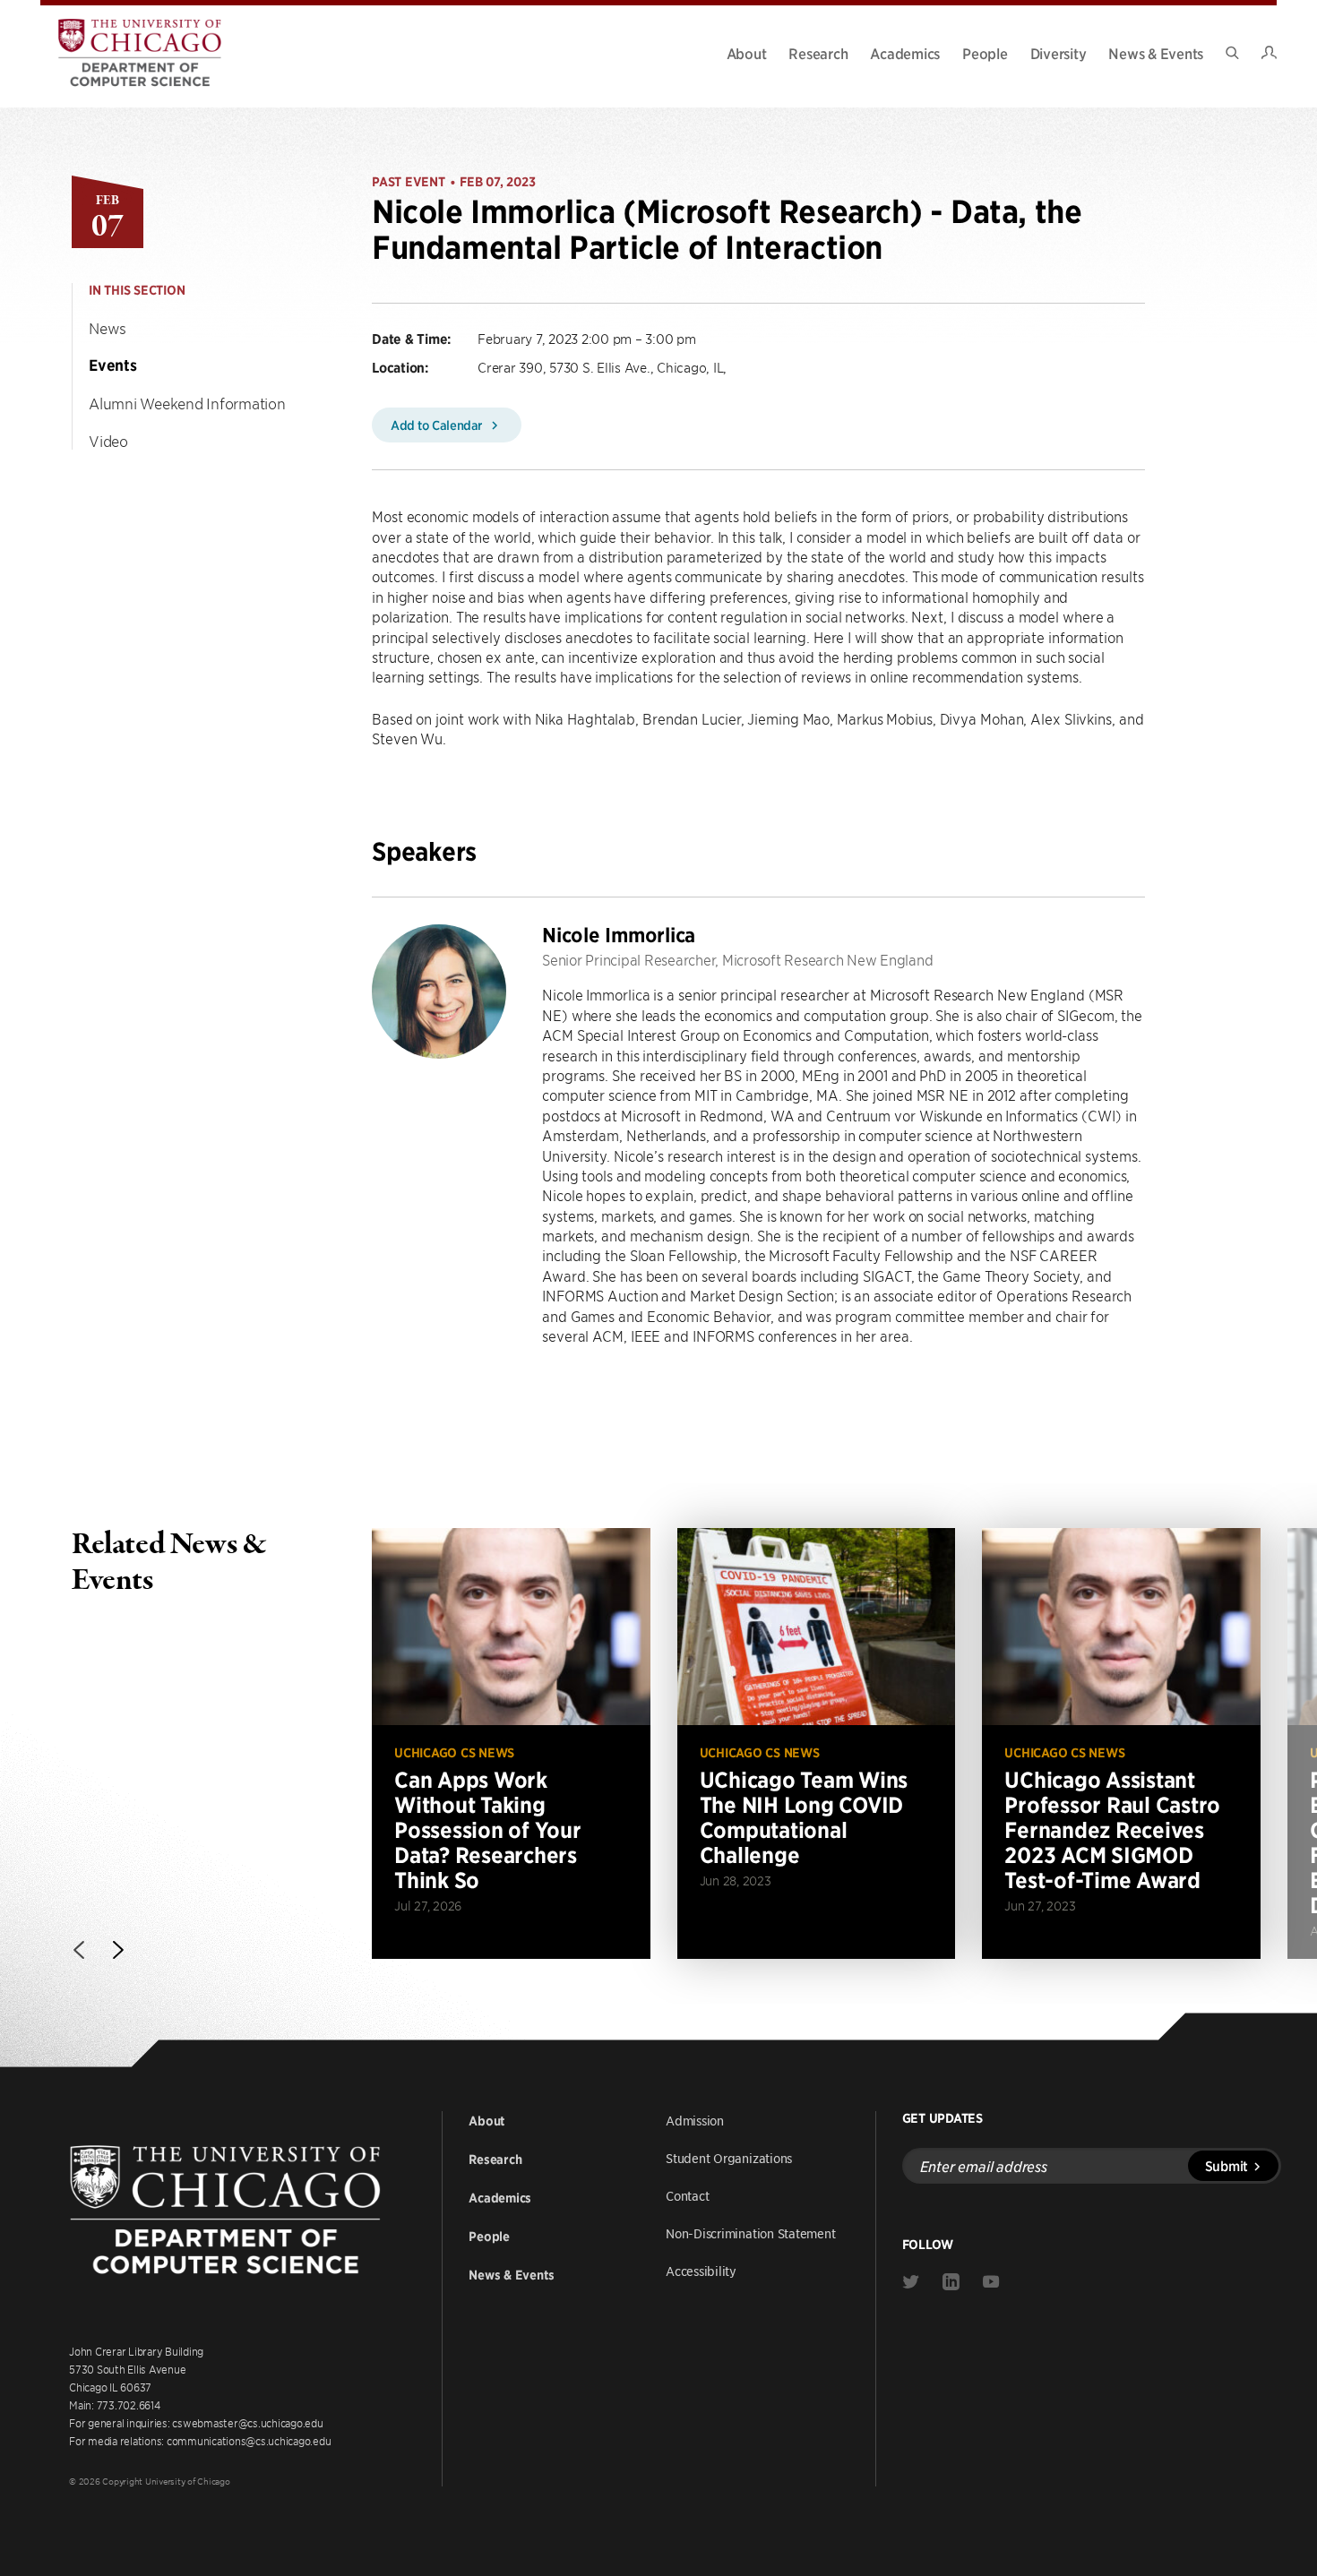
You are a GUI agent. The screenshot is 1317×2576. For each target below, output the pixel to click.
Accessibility (701, 2271)
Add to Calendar (438, 425)
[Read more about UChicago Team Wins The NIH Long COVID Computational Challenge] (817, 1743)
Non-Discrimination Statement (751, 2233)
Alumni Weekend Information (187, 403)
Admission (695, 2120)
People (985, 53)
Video (108, 441)
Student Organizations (729, 2158)
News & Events (1156, 53)
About (747, 53)
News (108, 328)
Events (113, 365)
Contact (687, 2195)
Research (818, 53)
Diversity (1059, 53)
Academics (905, 53)
